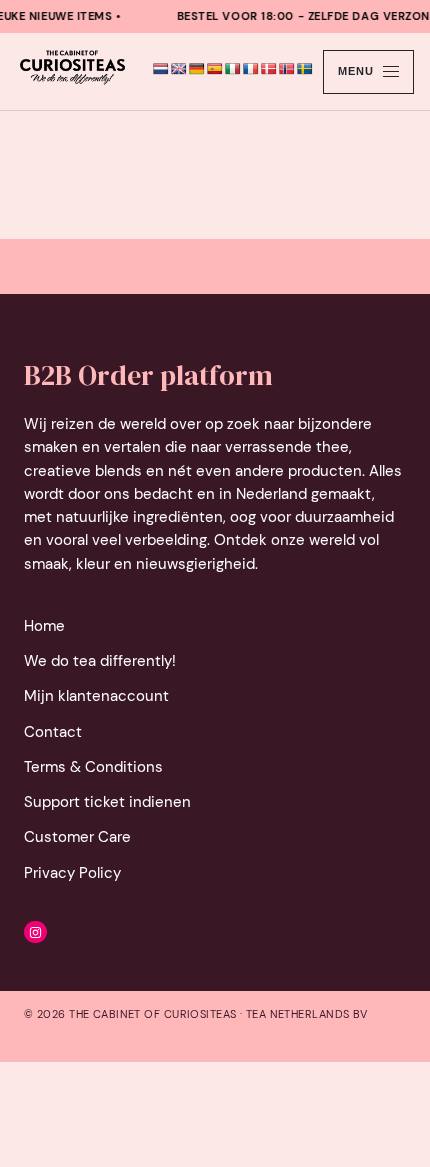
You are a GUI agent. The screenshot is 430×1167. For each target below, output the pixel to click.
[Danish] (269, 69)
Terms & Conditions (93, 767)
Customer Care (77, 837)
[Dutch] (161, 69)
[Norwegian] (287, 69)
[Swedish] (305, 69)
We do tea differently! (100, 661)
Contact (53, 732)
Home (44, 626)
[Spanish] (215, 69)
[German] (197, 69)
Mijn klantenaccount (96, 696)
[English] (179, 69)
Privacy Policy (72, 873)
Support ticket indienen (107, 802)
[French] (251, 69)
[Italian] (233, 69)
